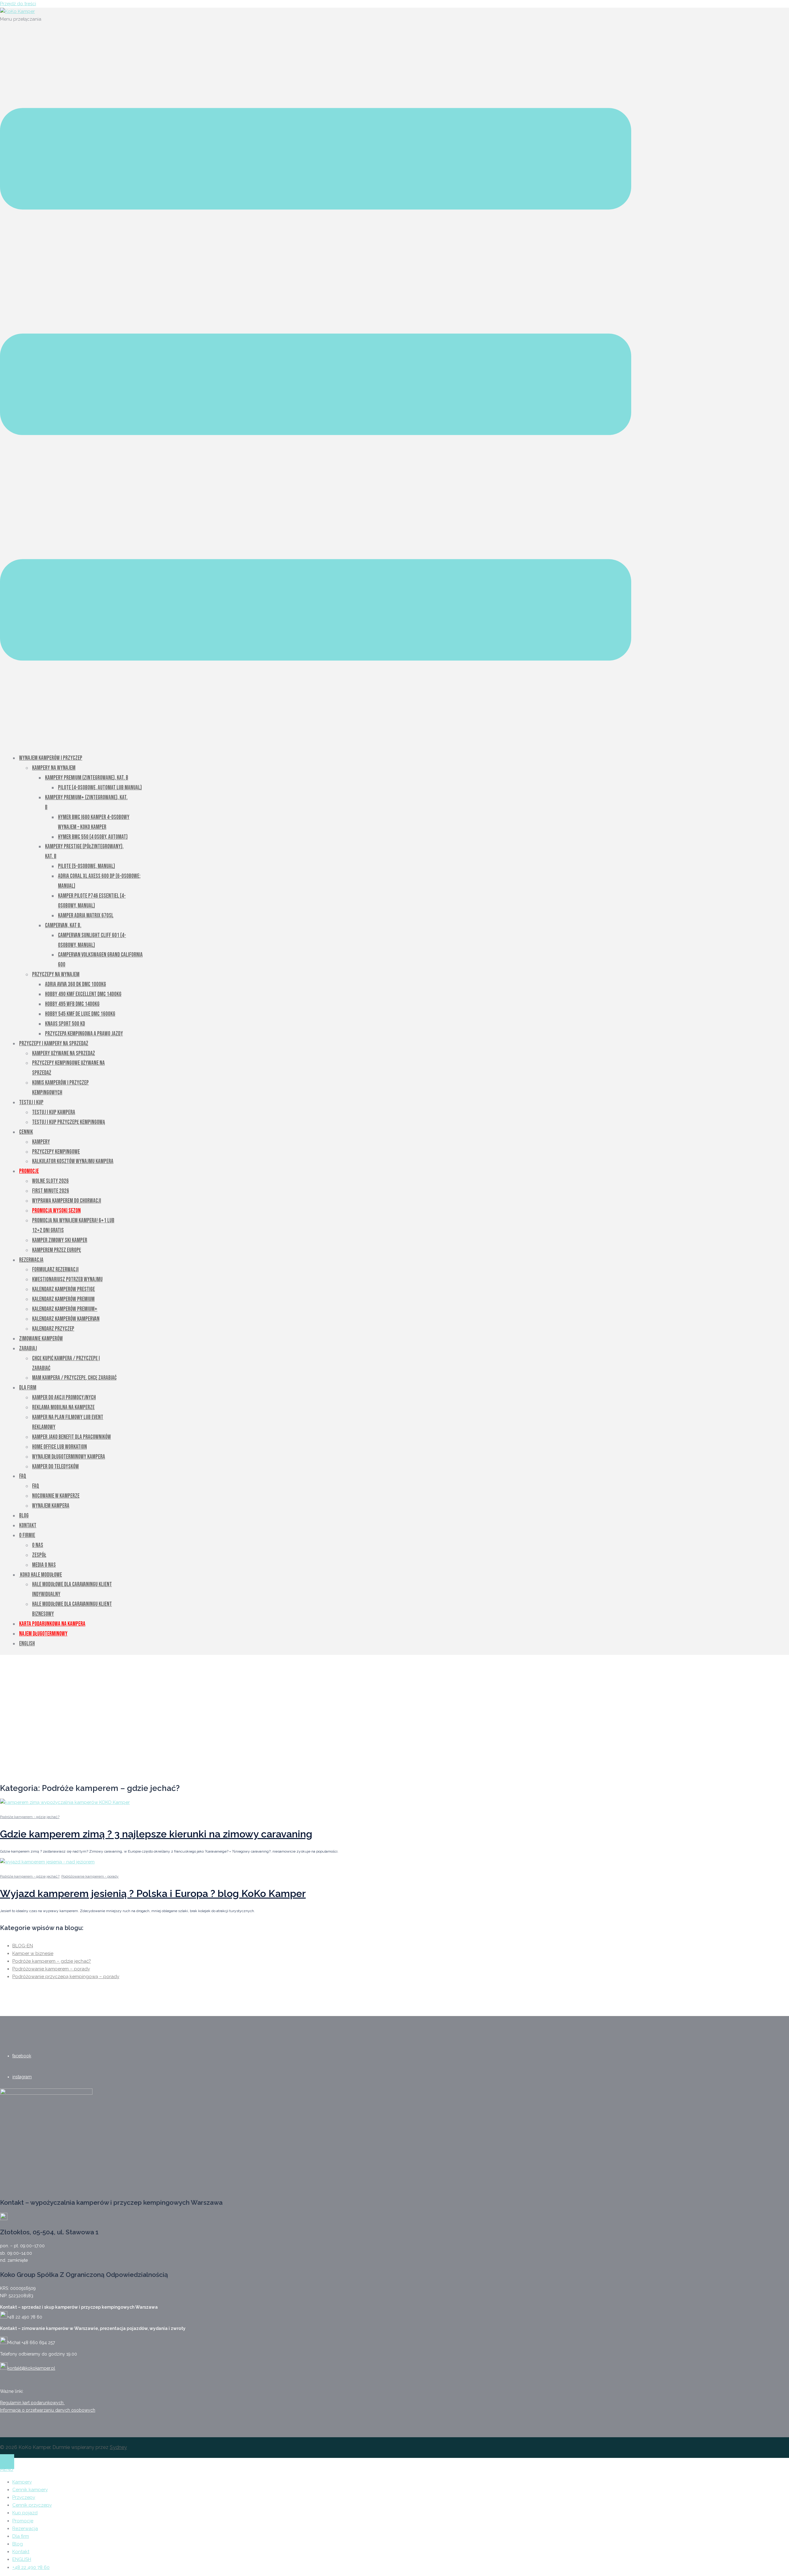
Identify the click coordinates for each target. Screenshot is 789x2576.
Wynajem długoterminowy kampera (69, 1457)
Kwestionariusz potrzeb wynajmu (67, 1280)
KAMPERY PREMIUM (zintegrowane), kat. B (87, 778)
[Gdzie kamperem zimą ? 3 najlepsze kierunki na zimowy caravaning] (65, 1802)
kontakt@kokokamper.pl (31, 2368)
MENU (7, 2469)
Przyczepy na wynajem (56, 975)
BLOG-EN (23, 1946)
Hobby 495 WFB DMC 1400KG (72, 1004)
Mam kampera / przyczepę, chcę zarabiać (74, 1378)
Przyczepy (24, 2497)
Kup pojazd (25, 2513)
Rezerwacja (31, 1260)
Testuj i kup (31, 1103)
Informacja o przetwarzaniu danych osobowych (48, 2410)
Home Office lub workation (59, 1447)
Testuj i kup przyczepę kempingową (69, 1122)
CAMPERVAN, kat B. (63, 926)
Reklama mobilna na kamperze (63, 1407)
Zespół (39, 1555)
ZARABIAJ (28, 1349)
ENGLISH (22, 2559)
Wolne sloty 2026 (50, 1181)
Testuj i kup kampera (54, 1112)
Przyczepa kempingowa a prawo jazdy (84, 1034)
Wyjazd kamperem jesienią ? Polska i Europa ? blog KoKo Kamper (153, 1893)
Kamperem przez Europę (57, 1250)
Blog (24, 1516)
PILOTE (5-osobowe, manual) (86, 866)
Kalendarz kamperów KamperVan (66, 1319)
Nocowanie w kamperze (56, 1496)
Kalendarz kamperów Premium (63, 1299)
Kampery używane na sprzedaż (63, 1053)
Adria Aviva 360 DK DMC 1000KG (76, 984)
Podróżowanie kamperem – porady (51, 1969)
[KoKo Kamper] (17, 11)
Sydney (118, 2447)
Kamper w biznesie (33, 1953)
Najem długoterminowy (43, 1634)
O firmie (27, 1535)
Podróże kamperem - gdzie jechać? (30, 1817)
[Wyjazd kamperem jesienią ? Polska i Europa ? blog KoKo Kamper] (47, 1862)
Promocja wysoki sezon (56, 1211)
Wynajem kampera (51, 1506)
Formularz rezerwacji (55, 1270)
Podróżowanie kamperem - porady (90, 1876)
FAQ (23, 1476)
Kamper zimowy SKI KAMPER (60, 1240)
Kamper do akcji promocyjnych (64, 1398)
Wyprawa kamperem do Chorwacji (67, 1201)
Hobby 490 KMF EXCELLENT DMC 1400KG (83, 994)
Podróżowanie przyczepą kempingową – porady (66, 1977)
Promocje (23, 2521)
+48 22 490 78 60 (31, 2567)
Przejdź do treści (18, 4)
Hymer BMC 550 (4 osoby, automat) (93, 837)
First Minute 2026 (51, 1191)
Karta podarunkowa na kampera (52, 1624)
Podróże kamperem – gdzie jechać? (52, 1961)
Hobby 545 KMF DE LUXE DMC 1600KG (80, 1014)
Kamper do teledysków (55, 1467)
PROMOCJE (29, 1171)
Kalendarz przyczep (53, 1329)
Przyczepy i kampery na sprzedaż (54, 1044)
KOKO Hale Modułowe (41, 1575)
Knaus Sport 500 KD (65, 1024)
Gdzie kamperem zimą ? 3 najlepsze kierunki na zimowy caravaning (156, 1834)
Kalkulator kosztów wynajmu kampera (73, 1161)
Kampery (41, 1142)
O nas (38, 1545)
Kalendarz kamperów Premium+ (65, 1309)
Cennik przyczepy (32, 2505)
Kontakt (28, 1526)
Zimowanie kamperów (41, 1339)
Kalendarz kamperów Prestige (63, 1289)
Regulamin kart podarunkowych (32, 2403)
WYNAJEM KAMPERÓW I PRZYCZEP (51, 758)
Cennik (26, 1132)
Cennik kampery (30, 2490)
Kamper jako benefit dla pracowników (72, 1437)
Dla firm (28, 1388)
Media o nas (44, 1565)
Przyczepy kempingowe (56, 1152)
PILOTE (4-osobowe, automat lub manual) (100, 788)
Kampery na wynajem (54, 768)
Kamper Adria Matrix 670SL (86, 916)
